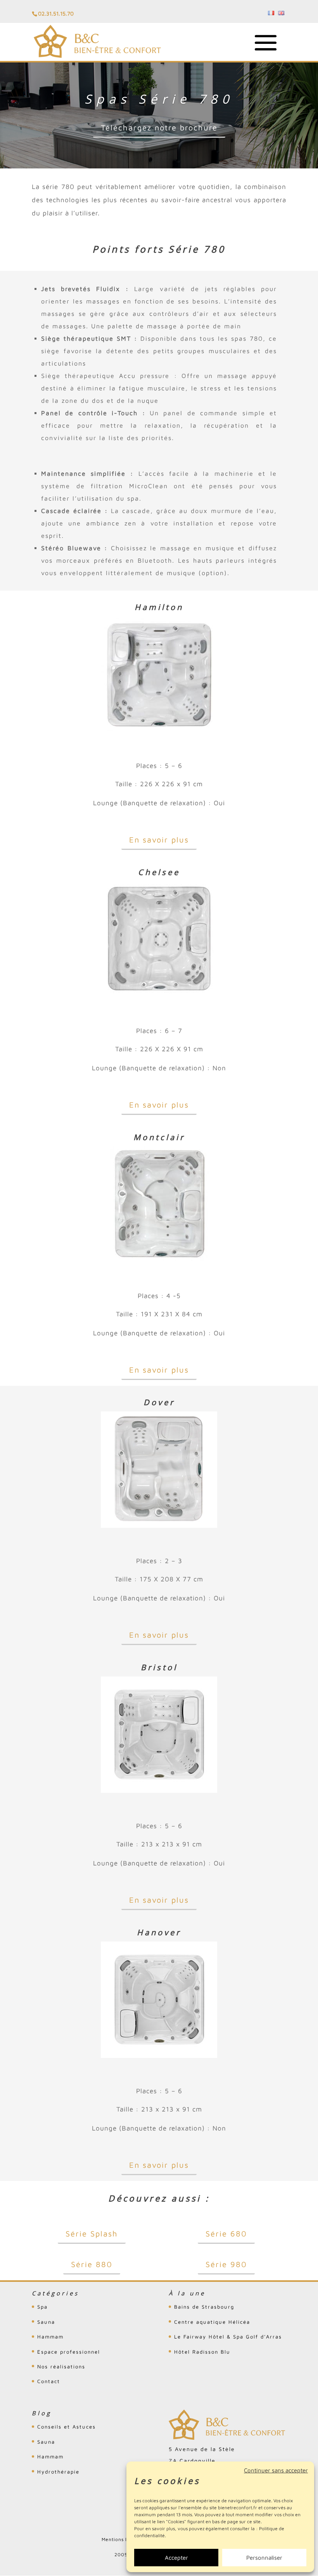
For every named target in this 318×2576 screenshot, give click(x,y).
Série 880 (92, 2264)
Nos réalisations (61, 2366)
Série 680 (226, 2234)
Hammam (50, 2337)
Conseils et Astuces (67, 2427)
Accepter (176, 2558)
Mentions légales (122, 2539)
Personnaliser (264, 2558)
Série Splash (92, 2234)
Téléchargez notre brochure (159, 127)
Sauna (46, 2322)
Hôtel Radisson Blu (202, 2352)
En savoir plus (159, 840)
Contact (49, 2381)
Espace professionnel (69, 2352)
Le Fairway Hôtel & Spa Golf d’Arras (228, 2337)
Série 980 (226, 2264)
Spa (42, 2307)
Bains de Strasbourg (204, 2307)
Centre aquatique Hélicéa (212, 2322)
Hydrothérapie (58, 2472)
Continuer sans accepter (276, 2470)
